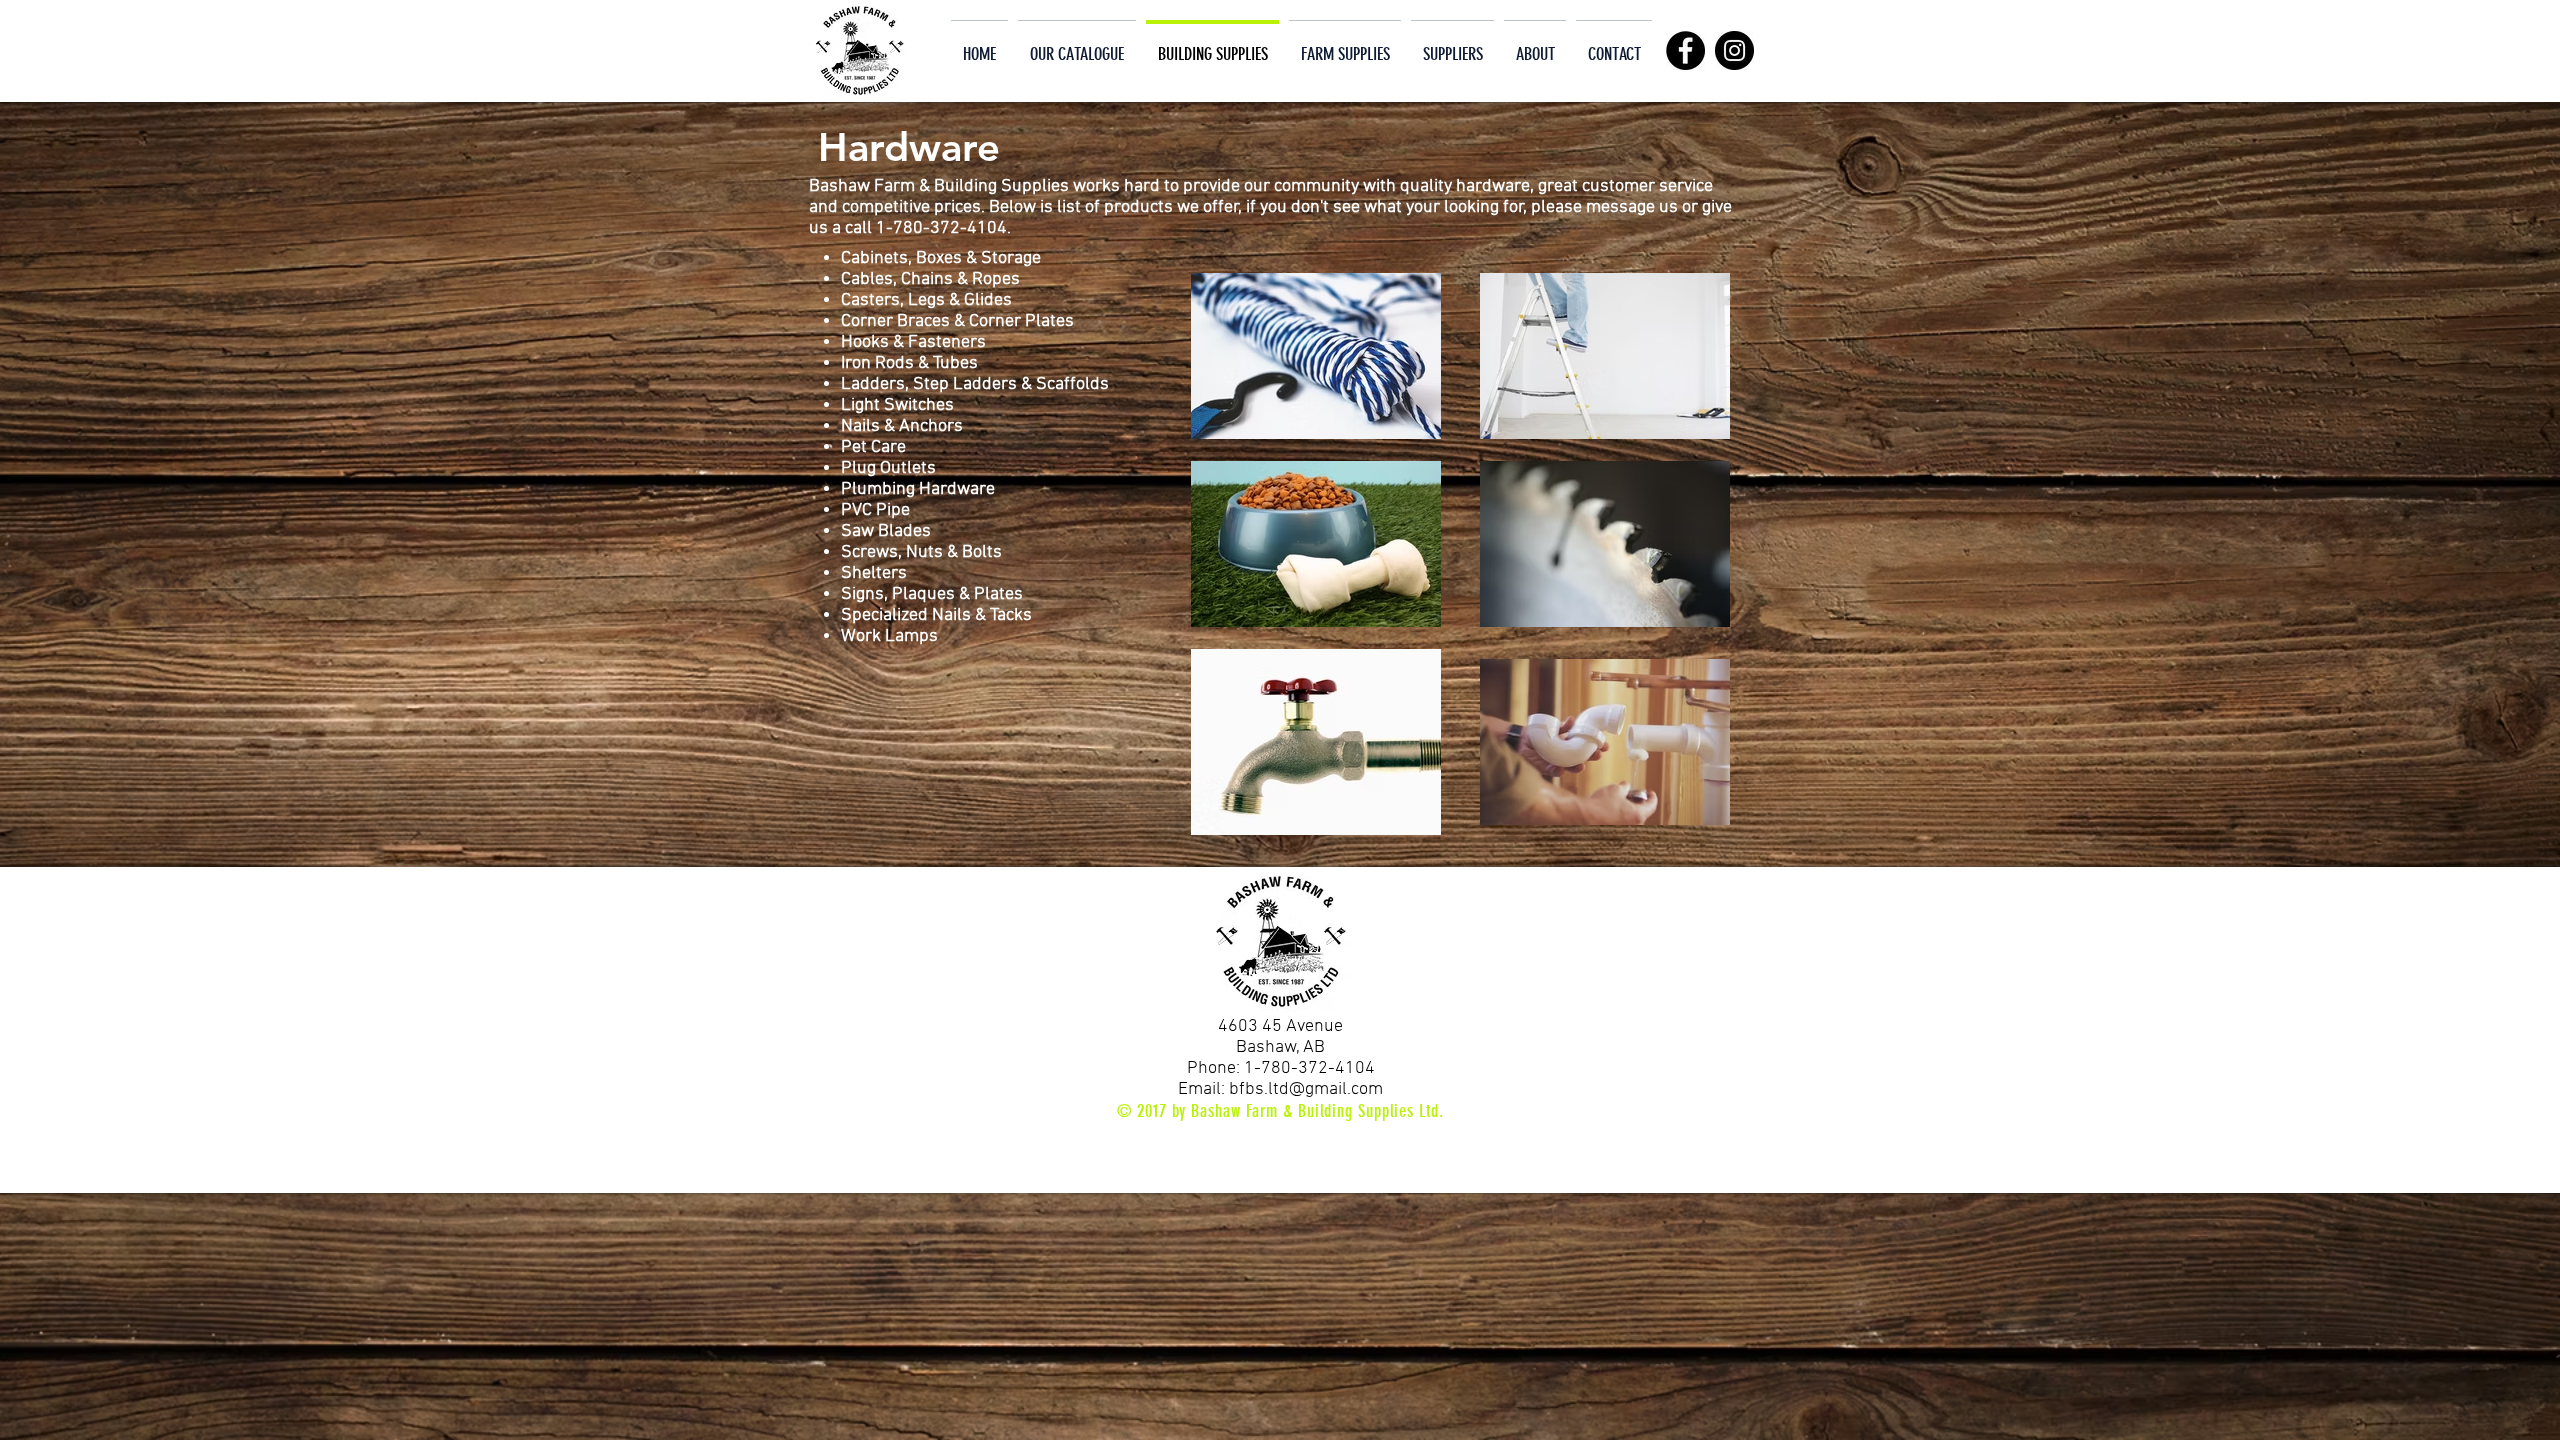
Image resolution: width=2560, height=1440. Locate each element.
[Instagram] (1734, 50)
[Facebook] (1685, 50)
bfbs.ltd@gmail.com (1306, 1089)
